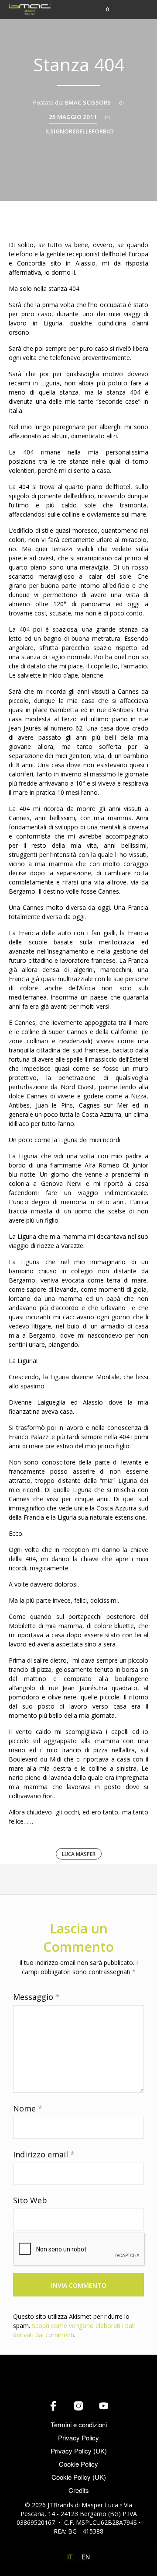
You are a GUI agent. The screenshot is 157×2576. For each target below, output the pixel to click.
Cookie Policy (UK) (79, 2477)
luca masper (79, 1854)
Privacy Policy (78, 2438)
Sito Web (30, 2200)
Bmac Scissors (88, 102)
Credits (79, 2490)
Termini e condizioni (79, 2424)
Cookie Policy (78, 2464)
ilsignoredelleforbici (80, 131)
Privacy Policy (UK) (79, 2451)
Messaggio (36, 1997)
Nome (28, 2108)
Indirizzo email (44, 2154)
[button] (102, 9)
